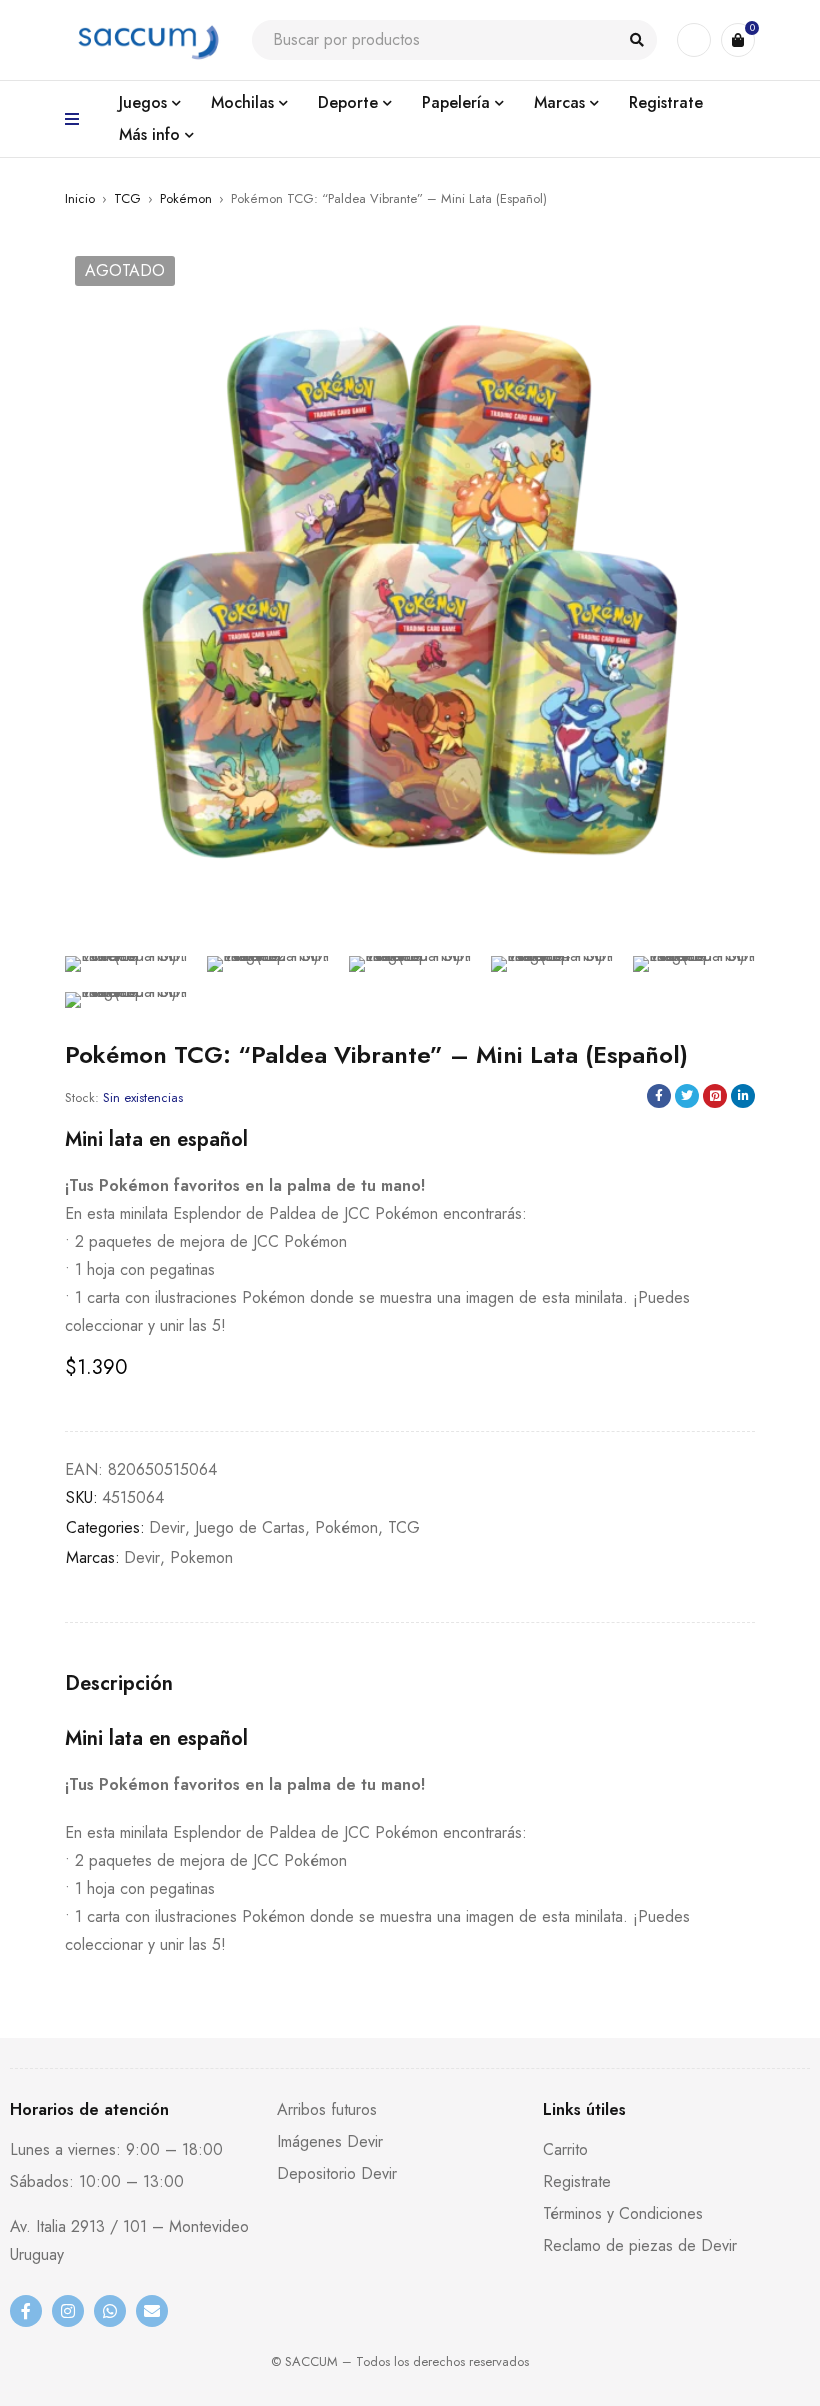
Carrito (565, 2149)
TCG (127, 198)
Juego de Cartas (250, 1527)
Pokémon (186, 198)
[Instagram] (68, 2311)
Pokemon (201, 1557)
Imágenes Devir (330, 2141)
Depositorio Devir (337, 2173)
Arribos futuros (327, 2109)
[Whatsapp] (110, 2311)
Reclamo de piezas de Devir (640, 2245)
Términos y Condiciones (623, 2213)
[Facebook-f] (26, 2311)
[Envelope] (152, 2311)
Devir (167, 1527)
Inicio (80, 198)
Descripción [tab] (119, 1684)
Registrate (577, 2181)
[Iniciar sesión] (694, 40)
